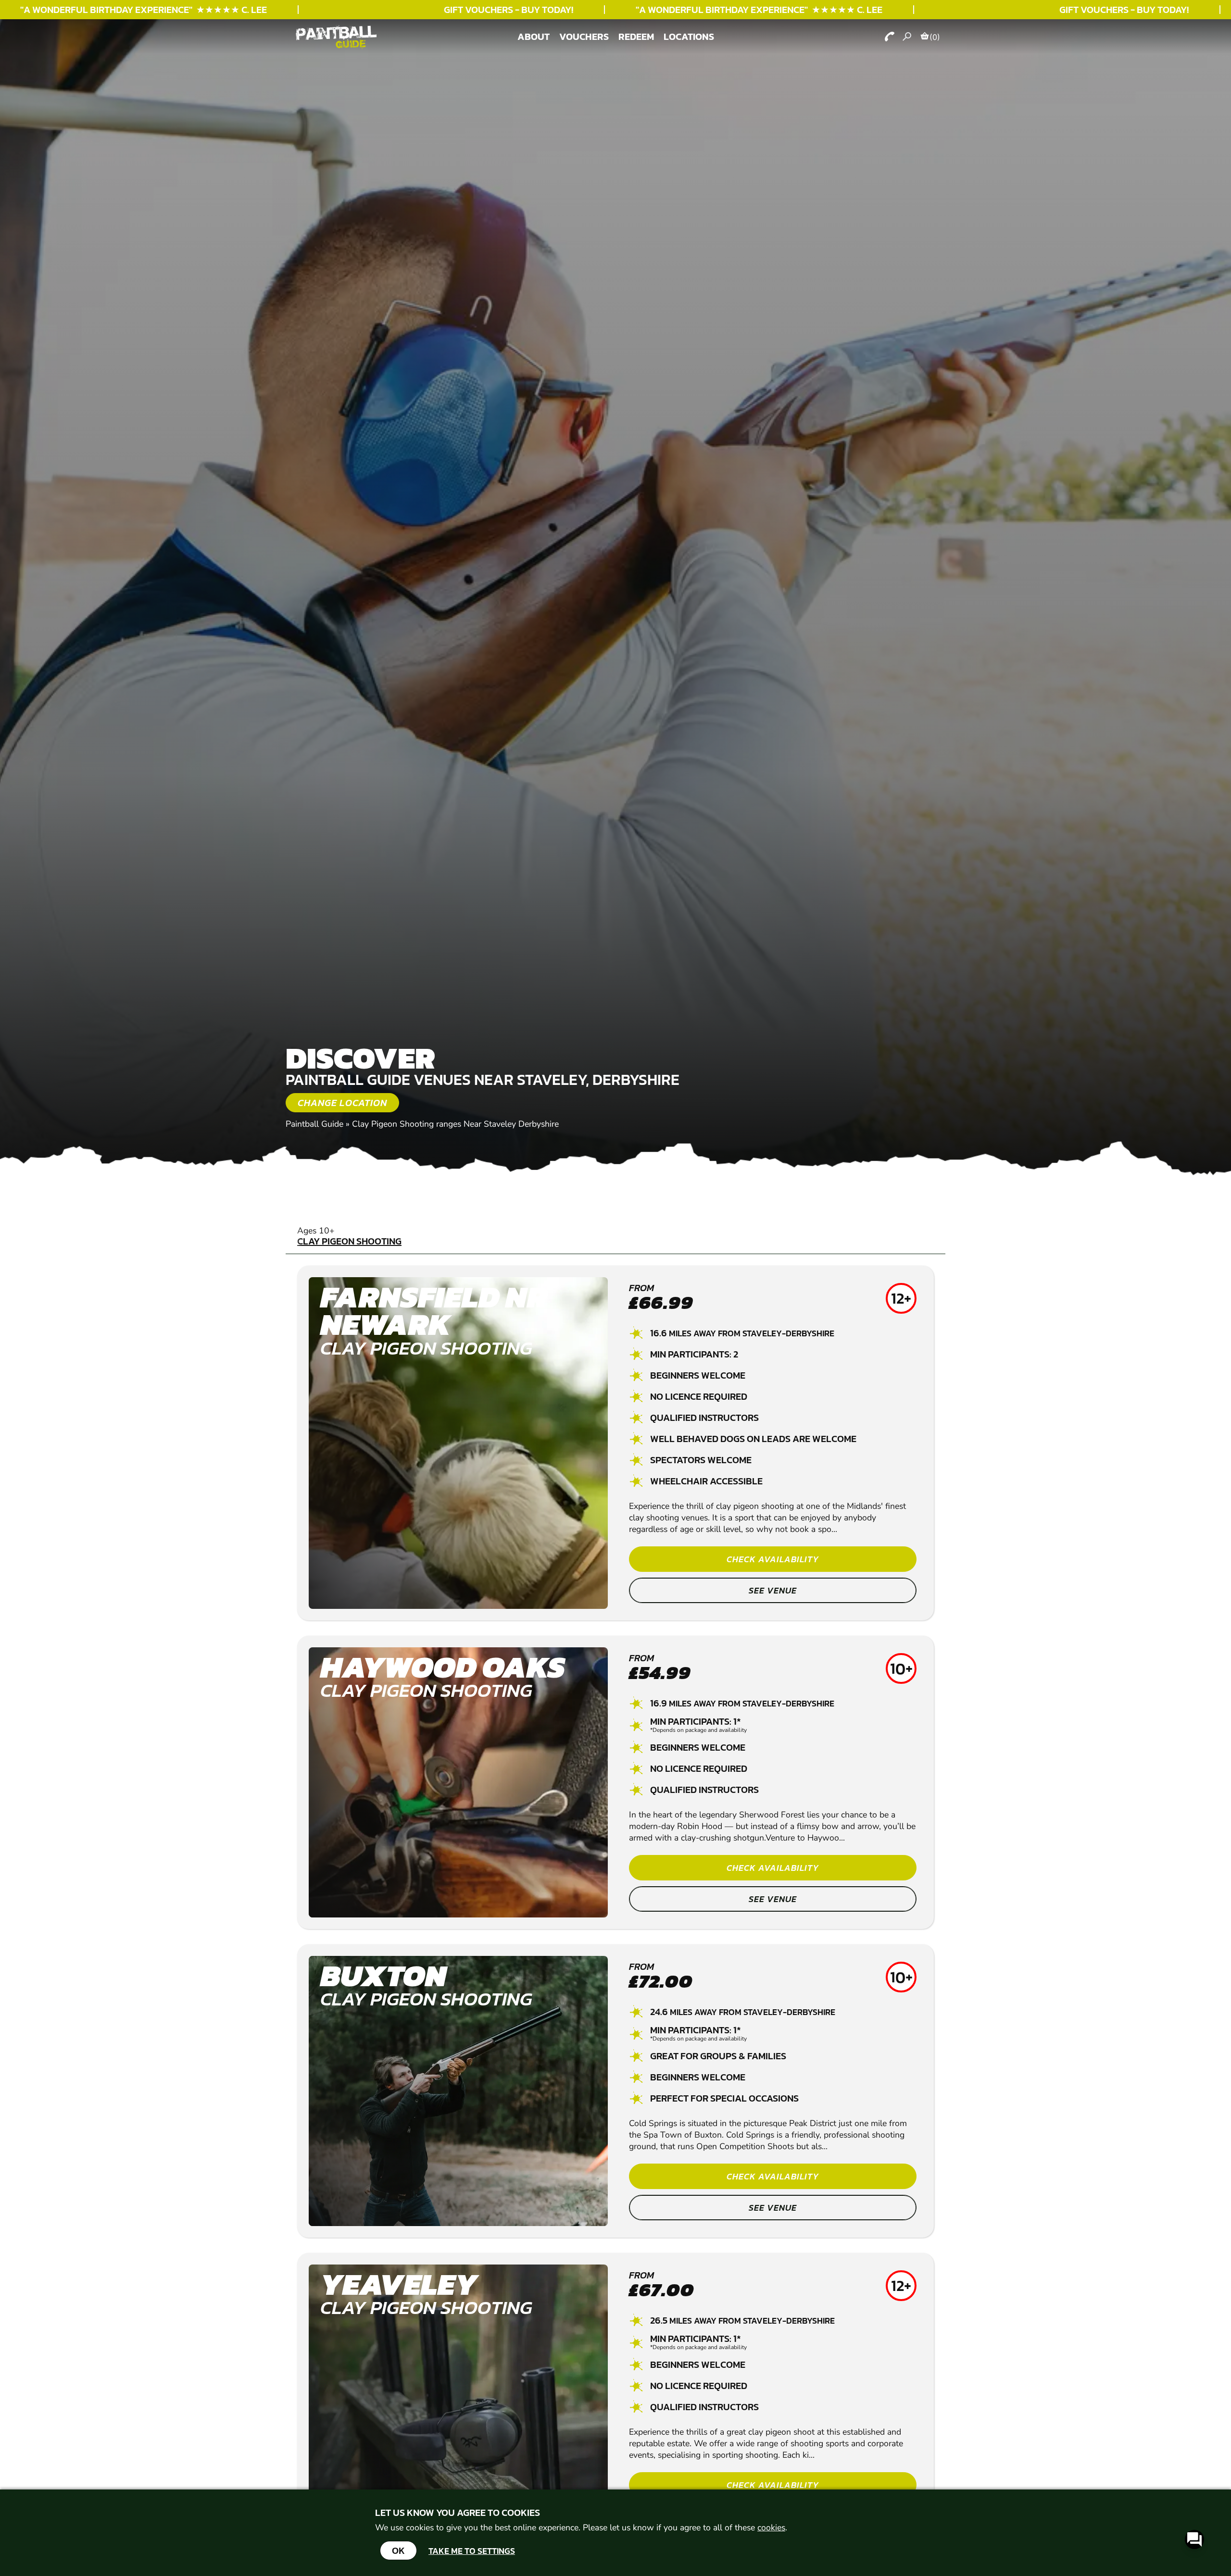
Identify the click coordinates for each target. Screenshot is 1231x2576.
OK (398, 2551)
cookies (771, 2527)
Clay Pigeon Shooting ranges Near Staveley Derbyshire (455, 1124)
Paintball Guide (314, 1124)
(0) (935, 37)
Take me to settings (472, 2551)
